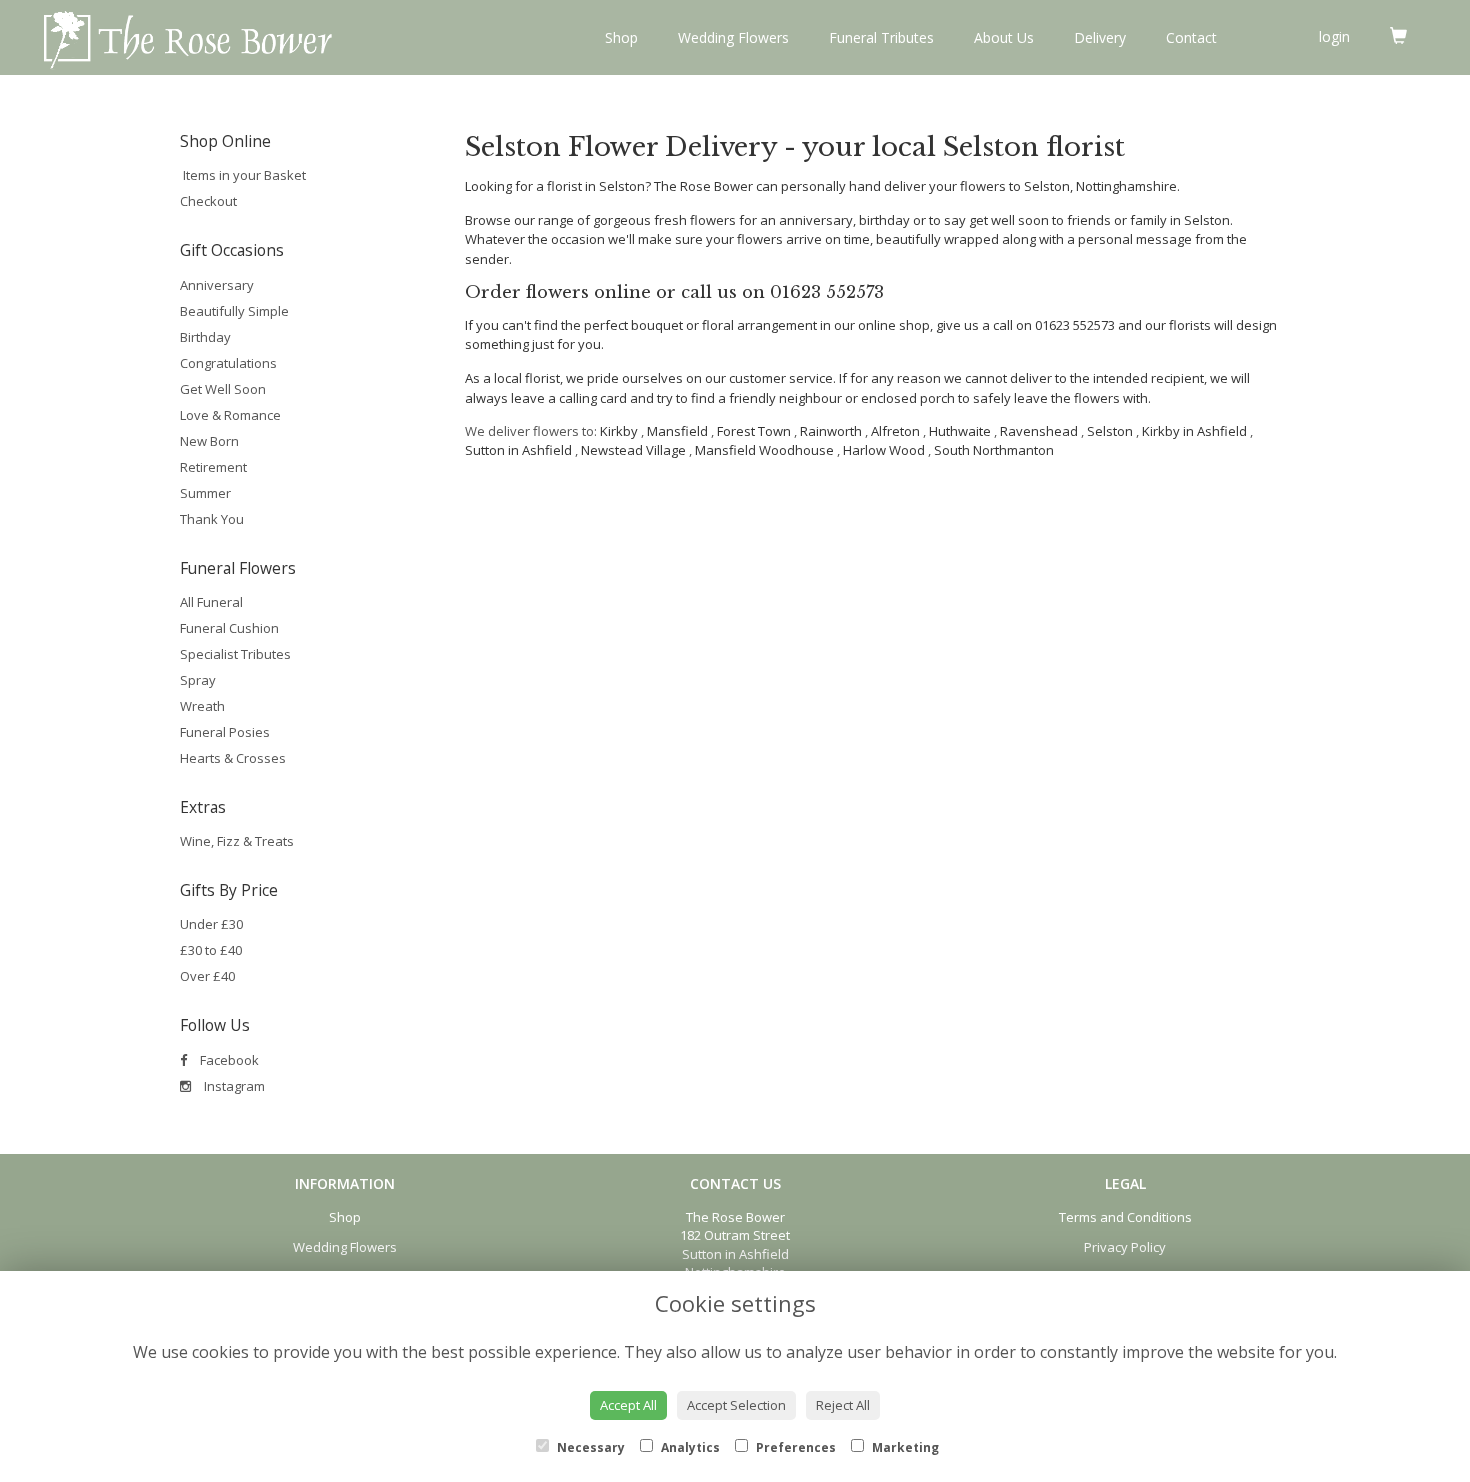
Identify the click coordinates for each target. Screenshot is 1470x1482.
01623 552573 (827, 292)
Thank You (212, 519)
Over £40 (207, 976)
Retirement (213, 467)
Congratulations (228, 363)
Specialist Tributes (235, 654)
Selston (1110, 431)
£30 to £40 (211, 950)
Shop (621, 37)
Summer (205, 493)
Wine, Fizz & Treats (237, 841)
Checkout (208, 201)
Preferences (794, 1447)
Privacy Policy (1125, 1247)
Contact (1191, 37)
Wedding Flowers (733, 37)
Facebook (228, 1060)
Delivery (1100, 37)
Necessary (589, 1447)
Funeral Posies (225, 732)
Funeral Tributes (881, 37)
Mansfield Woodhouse (764, 450)
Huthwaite (960, 431)
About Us (1004, 37)
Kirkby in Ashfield (1194, 431)
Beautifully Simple (234, 311)
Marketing (904, 1447)
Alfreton (895, 431)
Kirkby (619, 431)
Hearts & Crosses (233, 758)
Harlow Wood (884, 450)
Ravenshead (1039, 431)
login (1334, 36)
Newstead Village (633, 450)
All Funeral (211, 602)
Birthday (205, 337)
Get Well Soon (223, 389)
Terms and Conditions (1125, 1217)
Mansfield (677, 431)
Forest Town (754, 431)
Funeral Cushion (229, 628)
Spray (198, 680)
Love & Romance (230, 415)
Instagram (233, 1086)
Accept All (628, 1405)
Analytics (689, 1447)
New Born (209, 441)
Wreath (202, 706)
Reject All (843, 1405)
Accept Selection (736, 1405)
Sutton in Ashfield (518, 450)
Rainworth (831, 431)
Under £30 (211, 924)
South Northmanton (994, 450)
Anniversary (217, 285)
